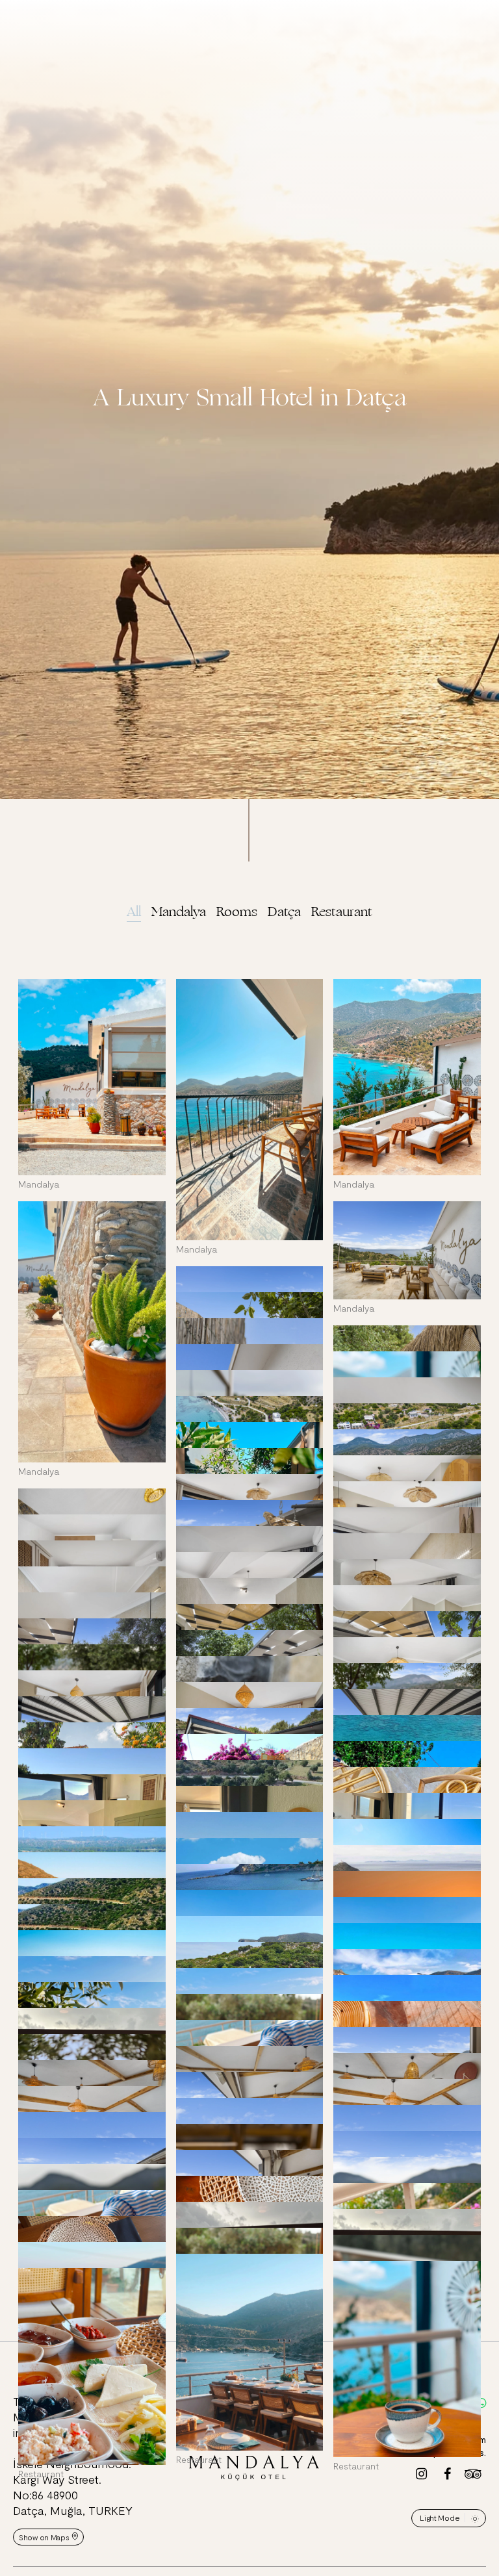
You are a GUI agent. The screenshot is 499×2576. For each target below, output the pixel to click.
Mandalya (179, 912)
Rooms (237, 912)
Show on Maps (44, 2537)
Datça (284, 912)
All (134, 912)
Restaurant (342, 912)
